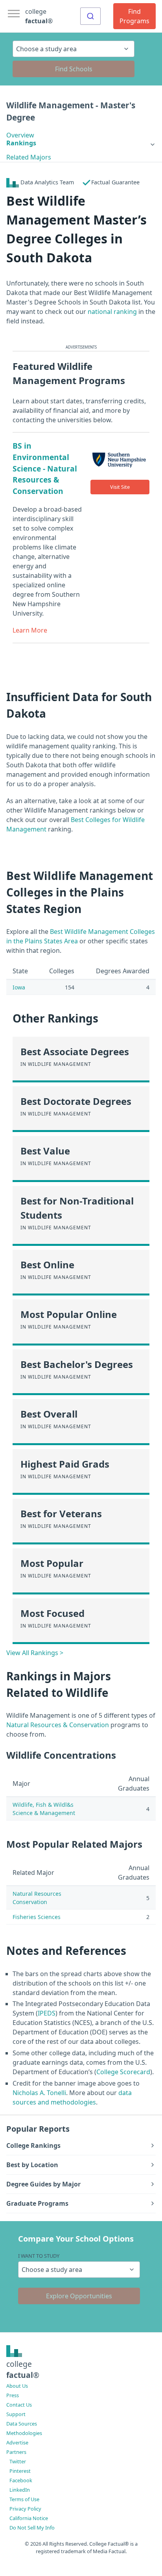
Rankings (21, 143)
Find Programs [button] (134, 16)
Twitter (18, 2461)
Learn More (30, 630)
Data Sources (22, 2424)
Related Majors (29, 157)
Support (16, 2414)
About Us (17, 2386)
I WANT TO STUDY (39, 2256)
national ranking (112, 312)
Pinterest (20, 2471)
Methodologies (24, 2433)
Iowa (19, 987)
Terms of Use (24, 2499)
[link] (81, 143)
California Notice (29, 2518)
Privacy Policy (25, 2509)
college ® (39, 16)
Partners (16, 2452)
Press (13, 2395)
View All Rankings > (35, 1653)
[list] (81, 143)
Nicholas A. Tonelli (39, 2093)
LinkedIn (20, 2490)
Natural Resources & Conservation (58, 1725)
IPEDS (47, 2013)
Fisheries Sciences (37, 1917)
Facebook (21, 2480)
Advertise (17, 2442)
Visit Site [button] (120, 487)
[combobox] (90, 16)
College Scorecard (123, 2072)
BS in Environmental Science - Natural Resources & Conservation (45, 468)
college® (23, 2370)
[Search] (90, 16)
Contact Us (19, 2405)
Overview (20, 135)
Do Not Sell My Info (32, 2528)
